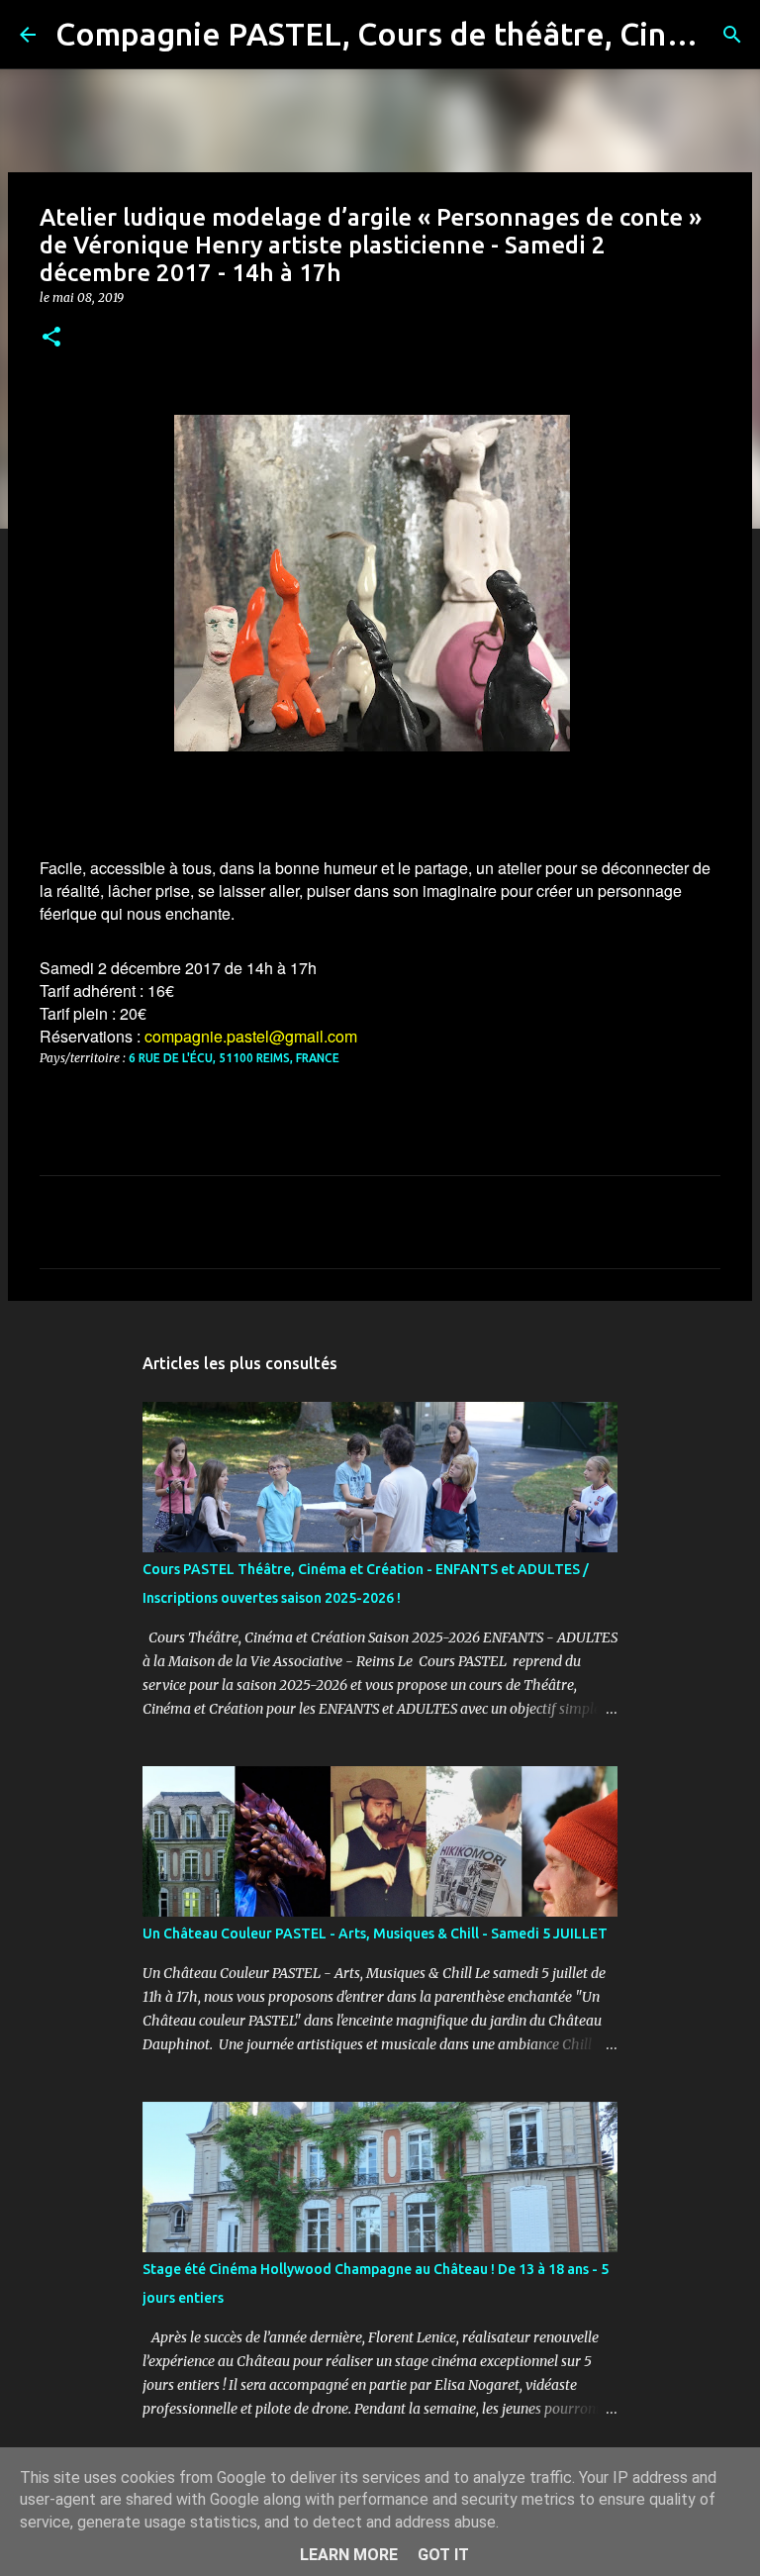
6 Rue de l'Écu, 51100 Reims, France (234, 1058)
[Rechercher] (732, 35)
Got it (443, 2555)
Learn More (349, 2555)
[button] (51, 338)
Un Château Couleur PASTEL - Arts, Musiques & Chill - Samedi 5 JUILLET (375, 1933)
